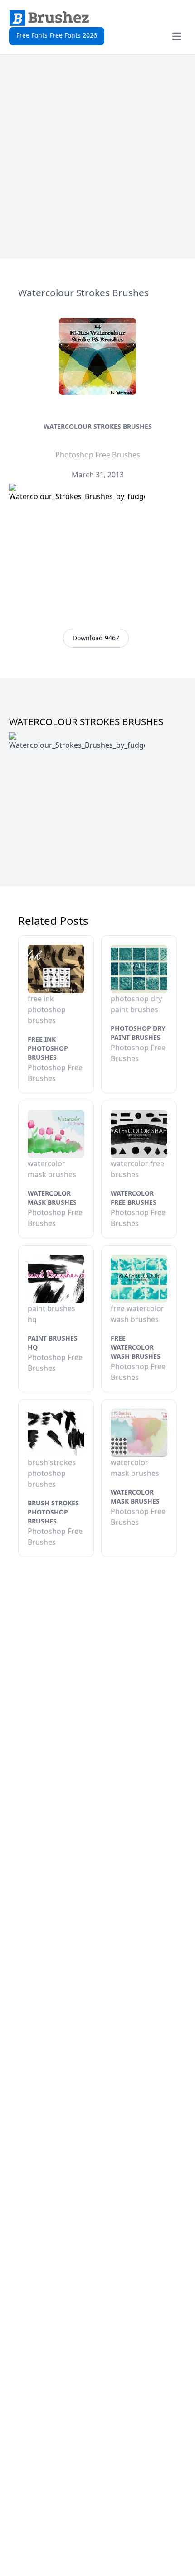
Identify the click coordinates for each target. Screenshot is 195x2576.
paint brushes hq (53, 1343)
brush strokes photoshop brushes (53, 1512)
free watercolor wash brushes (136, 1347)
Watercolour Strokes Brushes (98, 426)
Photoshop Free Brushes (98, 455)
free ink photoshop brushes (48, 1048)
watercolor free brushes (134, 1198)
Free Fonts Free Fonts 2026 (57, 35)
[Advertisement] (97, 157)
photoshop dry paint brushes (138, 1033)
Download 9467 (96, 638)
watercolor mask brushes (52, 1198)
